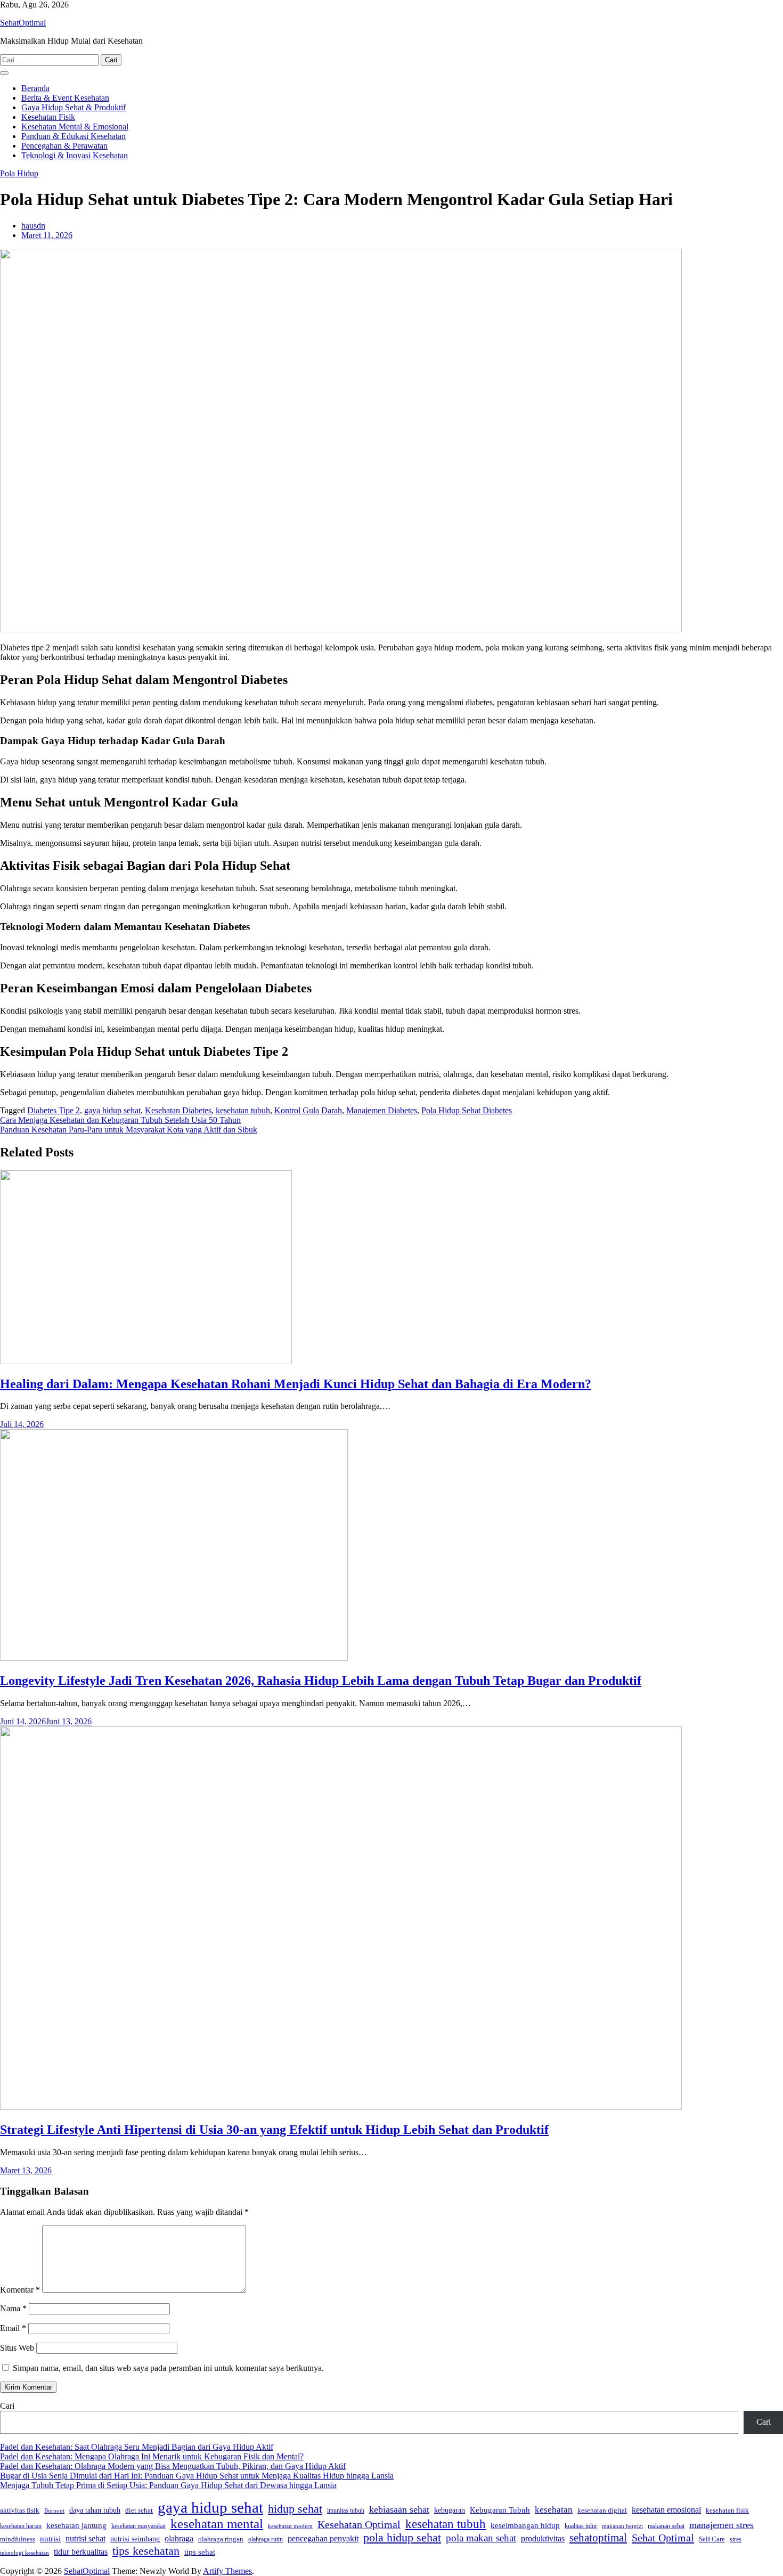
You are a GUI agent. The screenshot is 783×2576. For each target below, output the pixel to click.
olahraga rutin (266, 2539)
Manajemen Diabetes (382, 1110)
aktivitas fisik (20, 2510)
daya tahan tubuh (95, 2510)
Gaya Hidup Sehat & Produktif (74, 107)
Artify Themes (227, 2571)
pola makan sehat (481, 2538)
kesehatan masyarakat (138, 2526)
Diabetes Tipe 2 (54, 1110)
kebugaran (450, 2510)
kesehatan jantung (76, 2525)
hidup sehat (295, 2509)
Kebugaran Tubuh (500, 2510)
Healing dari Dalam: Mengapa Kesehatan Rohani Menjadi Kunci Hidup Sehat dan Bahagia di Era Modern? (296, 1384)
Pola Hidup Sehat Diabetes (467, 1110)
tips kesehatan (146, 2551)
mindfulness (18, 2539)
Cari (7, 2406)
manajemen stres (721, 2525)
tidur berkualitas (81, 2552)
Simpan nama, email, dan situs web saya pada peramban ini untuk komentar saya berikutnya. (168, 2368)
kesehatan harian (21, 2526)
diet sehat (139, 2510)
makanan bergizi (622, 2526)
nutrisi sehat (85, 2538)
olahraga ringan (221, 2539)
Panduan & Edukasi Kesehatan (74, 136)
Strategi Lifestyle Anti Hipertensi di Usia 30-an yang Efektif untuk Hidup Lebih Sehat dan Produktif (274, 2130)
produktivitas (543, 2538)
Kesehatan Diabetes (178, 1110)
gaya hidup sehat (112, 1110)
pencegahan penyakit (323, 2538)
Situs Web (17, 2348)
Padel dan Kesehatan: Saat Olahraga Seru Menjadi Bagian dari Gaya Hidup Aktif (137, 2447)
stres (736, 2539)
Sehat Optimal (663, 2538)
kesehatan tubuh (243, 1110)
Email (13, 2328)
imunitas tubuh (346, 2511)
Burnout (54, 2510)
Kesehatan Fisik (48, 117)
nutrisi (50, 2539)
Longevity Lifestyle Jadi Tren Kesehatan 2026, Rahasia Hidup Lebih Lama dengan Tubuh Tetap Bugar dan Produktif (321, 1681)
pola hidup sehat (402, 2538)
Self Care (712, 2539)
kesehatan (554, 2510)
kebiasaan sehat (399, 2509)
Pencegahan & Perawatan (64, 146)
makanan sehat (666, 2526)
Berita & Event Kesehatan (65, 98)
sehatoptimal (598, 2538)
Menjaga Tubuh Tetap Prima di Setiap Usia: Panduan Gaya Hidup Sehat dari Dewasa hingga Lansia (168, 2485)
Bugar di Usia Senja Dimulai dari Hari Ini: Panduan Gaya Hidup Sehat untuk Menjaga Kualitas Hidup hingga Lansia (197, 2476)
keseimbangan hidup (525, 2525)
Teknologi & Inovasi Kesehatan (75, 155)
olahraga (179, 2538)
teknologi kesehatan (25, 2553)
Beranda (35, 88)
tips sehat (200, 2552)
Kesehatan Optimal (359, 2525)
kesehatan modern (290, 2526)
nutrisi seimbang (135, 2539)
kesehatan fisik (727, 2510)
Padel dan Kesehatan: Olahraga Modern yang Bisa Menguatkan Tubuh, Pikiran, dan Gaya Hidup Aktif (173, 2466)
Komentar (20, 2290)
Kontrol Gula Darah (308, 1110)
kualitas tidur (581, 2526)
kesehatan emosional (666, 2510)
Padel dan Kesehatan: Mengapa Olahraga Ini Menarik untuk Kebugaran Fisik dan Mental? (152, 2456)
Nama (13, 2308)
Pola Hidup (19, 173)
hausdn (33, 226)
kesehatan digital (602, 2510)
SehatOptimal (23, 23)
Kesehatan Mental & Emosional (75, 127)
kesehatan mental (217, 2524)
